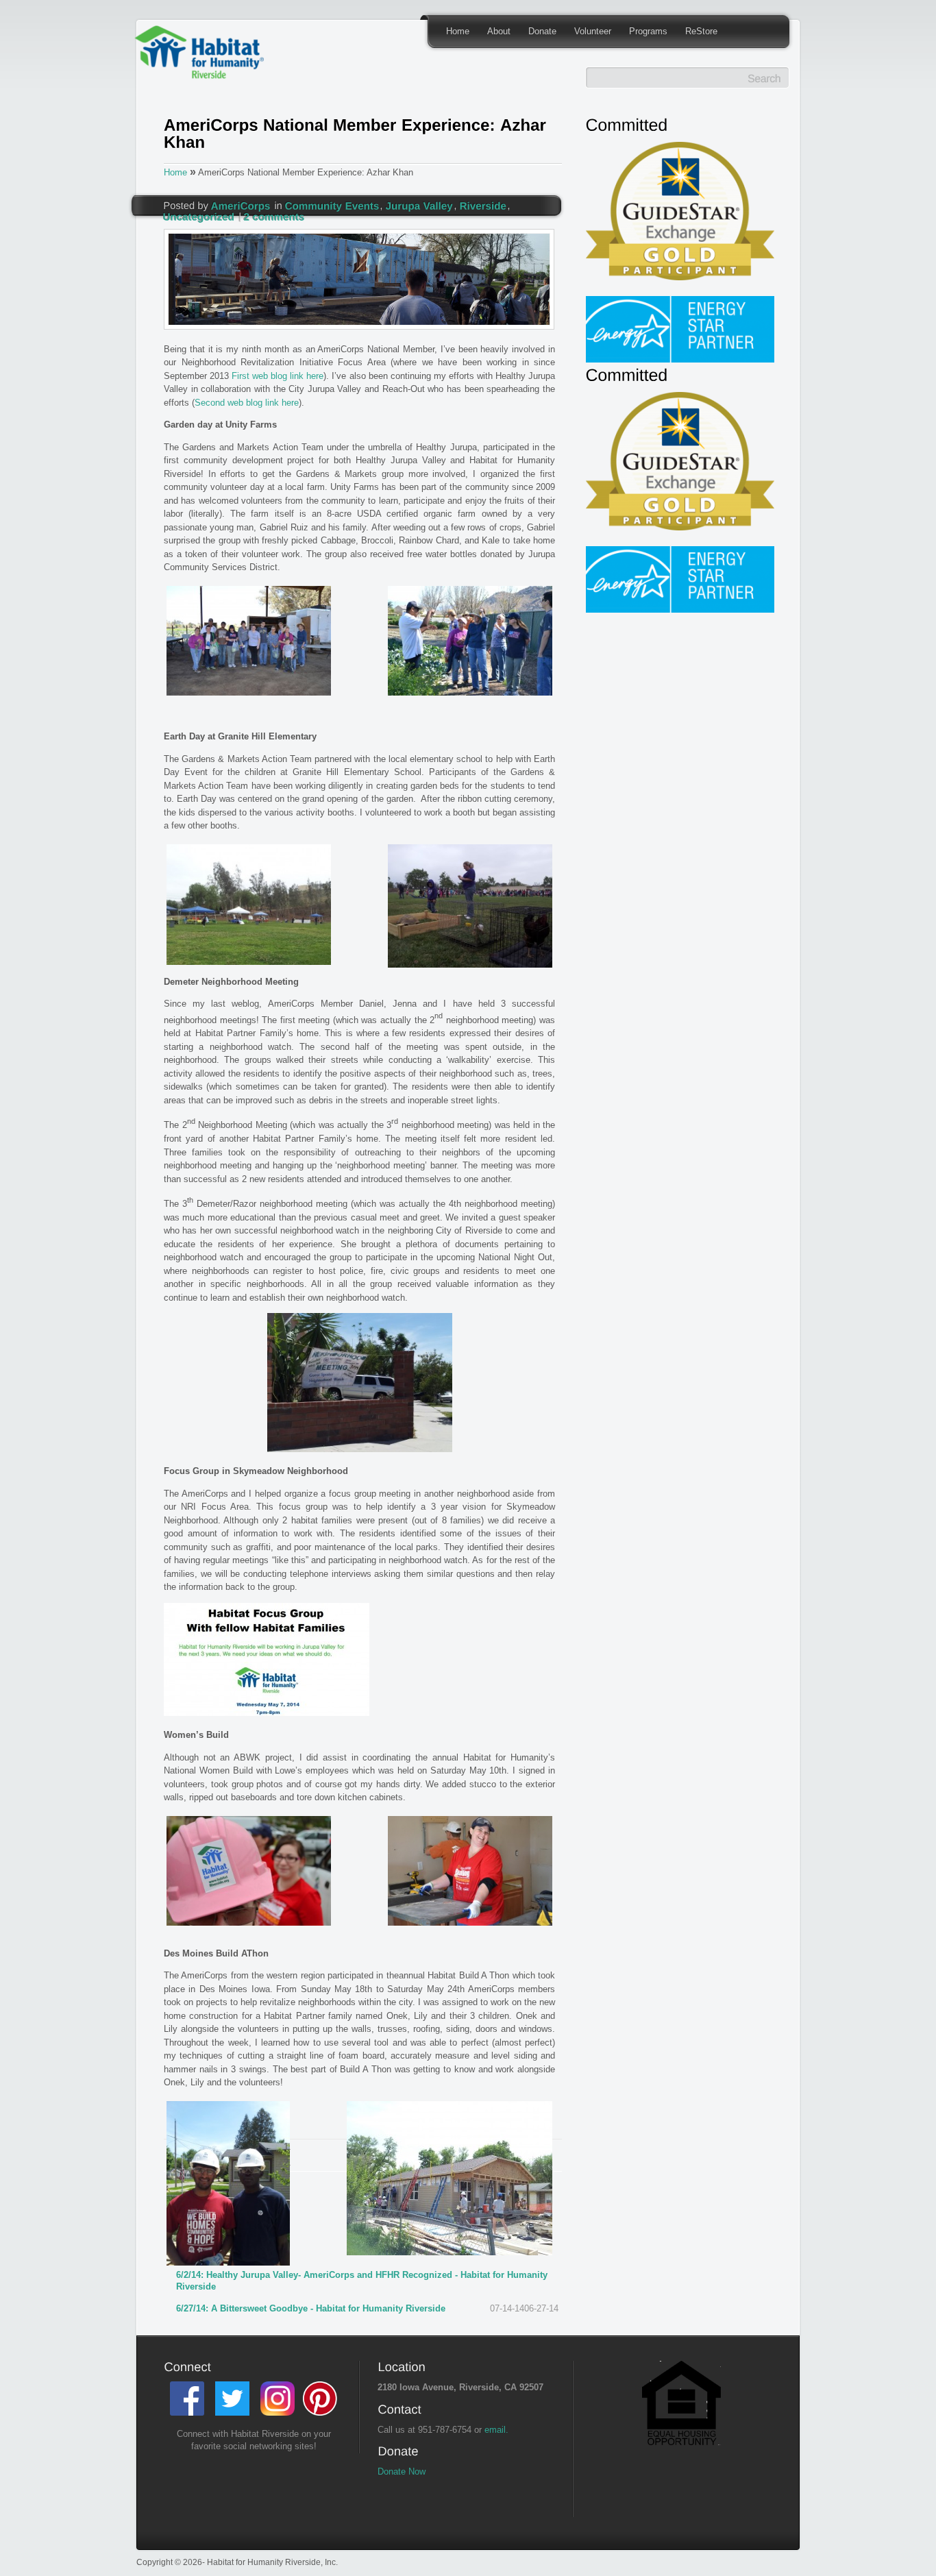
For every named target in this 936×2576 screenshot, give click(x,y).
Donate (542, 31)
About (499, 31)
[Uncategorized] (199, 216)
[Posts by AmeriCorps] (241, 205)
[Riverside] (483, 205)
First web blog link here (278, 376)
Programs (648, 31)
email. (496, 2430)
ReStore (701, 31)
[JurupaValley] (420, 205)
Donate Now (402, 2471)
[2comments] (274, 216)
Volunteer (593, 31)
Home (458, 31)
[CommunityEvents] (332, 205)
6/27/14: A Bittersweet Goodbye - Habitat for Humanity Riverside (311, 2308)
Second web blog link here (247, 403)
